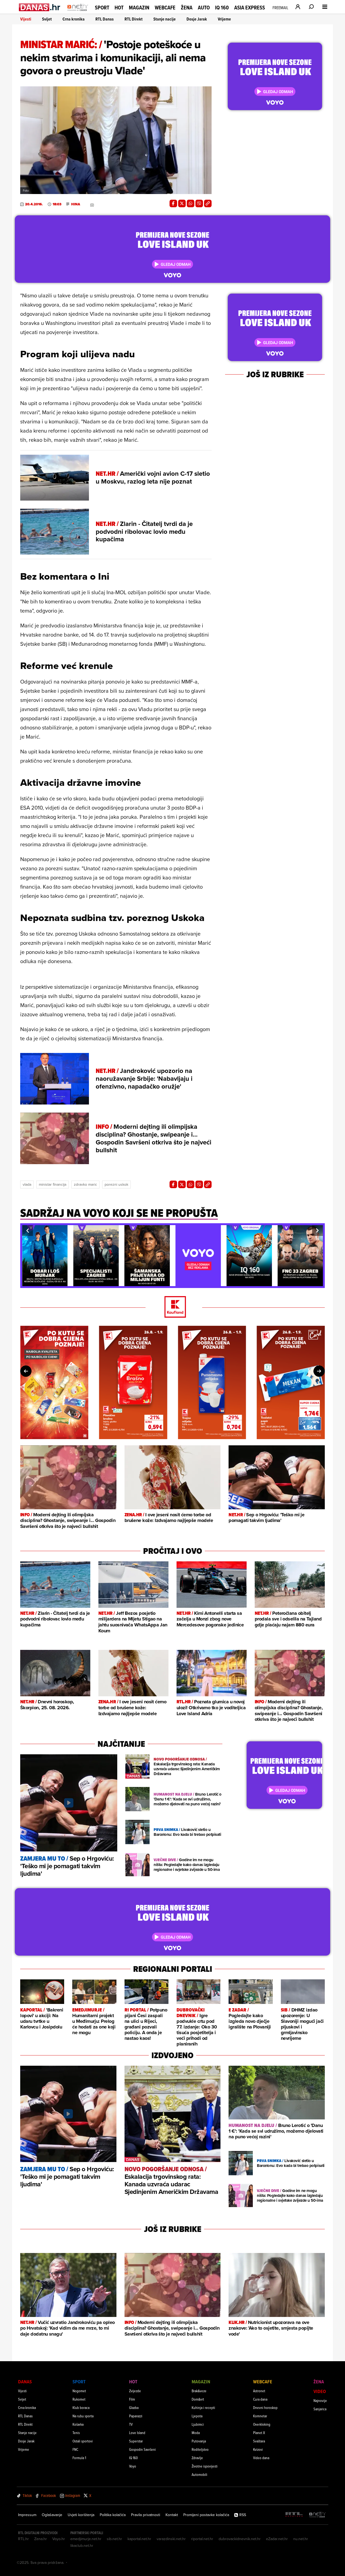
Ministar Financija (53, 1184)
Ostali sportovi (83, 2441)
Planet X (259, 2433)
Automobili (199, 2474)
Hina (76, 204)
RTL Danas (105, 19)
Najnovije (320, 2400)
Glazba (134, 2407)
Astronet (259, 2391)
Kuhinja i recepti (203, 2407)
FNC (75, 2449)
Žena (187, 8)
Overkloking (262, 2424)
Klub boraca (81, 2407)
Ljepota (197, 2416)
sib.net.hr (114, 2539)
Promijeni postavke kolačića (206, 2515)
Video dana (261, 2458)
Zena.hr (41, 2539)
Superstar (136, 2441)
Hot (119, 8)
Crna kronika (74, 19)
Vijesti (26, 19)
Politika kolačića (113, 2515)
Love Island (137, 2433)
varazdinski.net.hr (171, 2539)
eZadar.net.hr (277, 2539)
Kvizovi (258, 2449)
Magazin (139, 8)
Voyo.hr (59, 2539)
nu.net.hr (301, 2539)
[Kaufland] (172, 1307)
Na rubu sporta (83, 2416)
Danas (25, 2382)
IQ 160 (222, 8)
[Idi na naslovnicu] (78, 12)
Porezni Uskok (116, 1184)
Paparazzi (136, 2416)
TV (131, 2424)
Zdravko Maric (85, 1184)
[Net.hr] (318, 2515)
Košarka (78, 2424)
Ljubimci (198, 2424)
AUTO (204, 8)
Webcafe (165, 8)
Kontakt (172, 2515)
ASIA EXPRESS (250, 8)
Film (132, 2399)
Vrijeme (224, 19)
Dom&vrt (198, 2399)
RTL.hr (23, 2539)
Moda (196, 2433)
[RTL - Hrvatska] (294, 2515)
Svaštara (259, 2441)
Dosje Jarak (197, 19)
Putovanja (199, 2441)
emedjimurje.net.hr (86, 2539)
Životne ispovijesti (205, 2466)
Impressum (27, 2515)
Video (320, 2391)
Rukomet (79, 2399)
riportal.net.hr (202, 2539)
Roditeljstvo (200, 2449)
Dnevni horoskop (265, 2407)
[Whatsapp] (191, 203)
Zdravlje (197, 2458)
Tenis (76, 2433)
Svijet (47, 19)
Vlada (27, 1184)
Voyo (133, 2466)
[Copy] (208, 203)
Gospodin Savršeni (142, 2449)
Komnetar (260, 2416)
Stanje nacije (165, 19)
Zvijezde (135, 2391)
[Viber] (199, 203)
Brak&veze (199, 2391)
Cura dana (260, 2399)
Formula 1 (79, 2458)
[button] (27, 1231)
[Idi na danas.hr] (40, 7)
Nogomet (79, 2391)
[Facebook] (173, 203)
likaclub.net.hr (82, 2546)
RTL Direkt (134, 19)
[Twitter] (182, 203)
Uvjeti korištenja (81, 2515)
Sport (102, 8)
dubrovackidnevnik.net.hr (240, 2539)
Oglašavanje (52, 2515)
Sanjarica (320, 2409)
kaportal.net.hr (139, 2539)
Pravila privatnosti (146, 2515)
